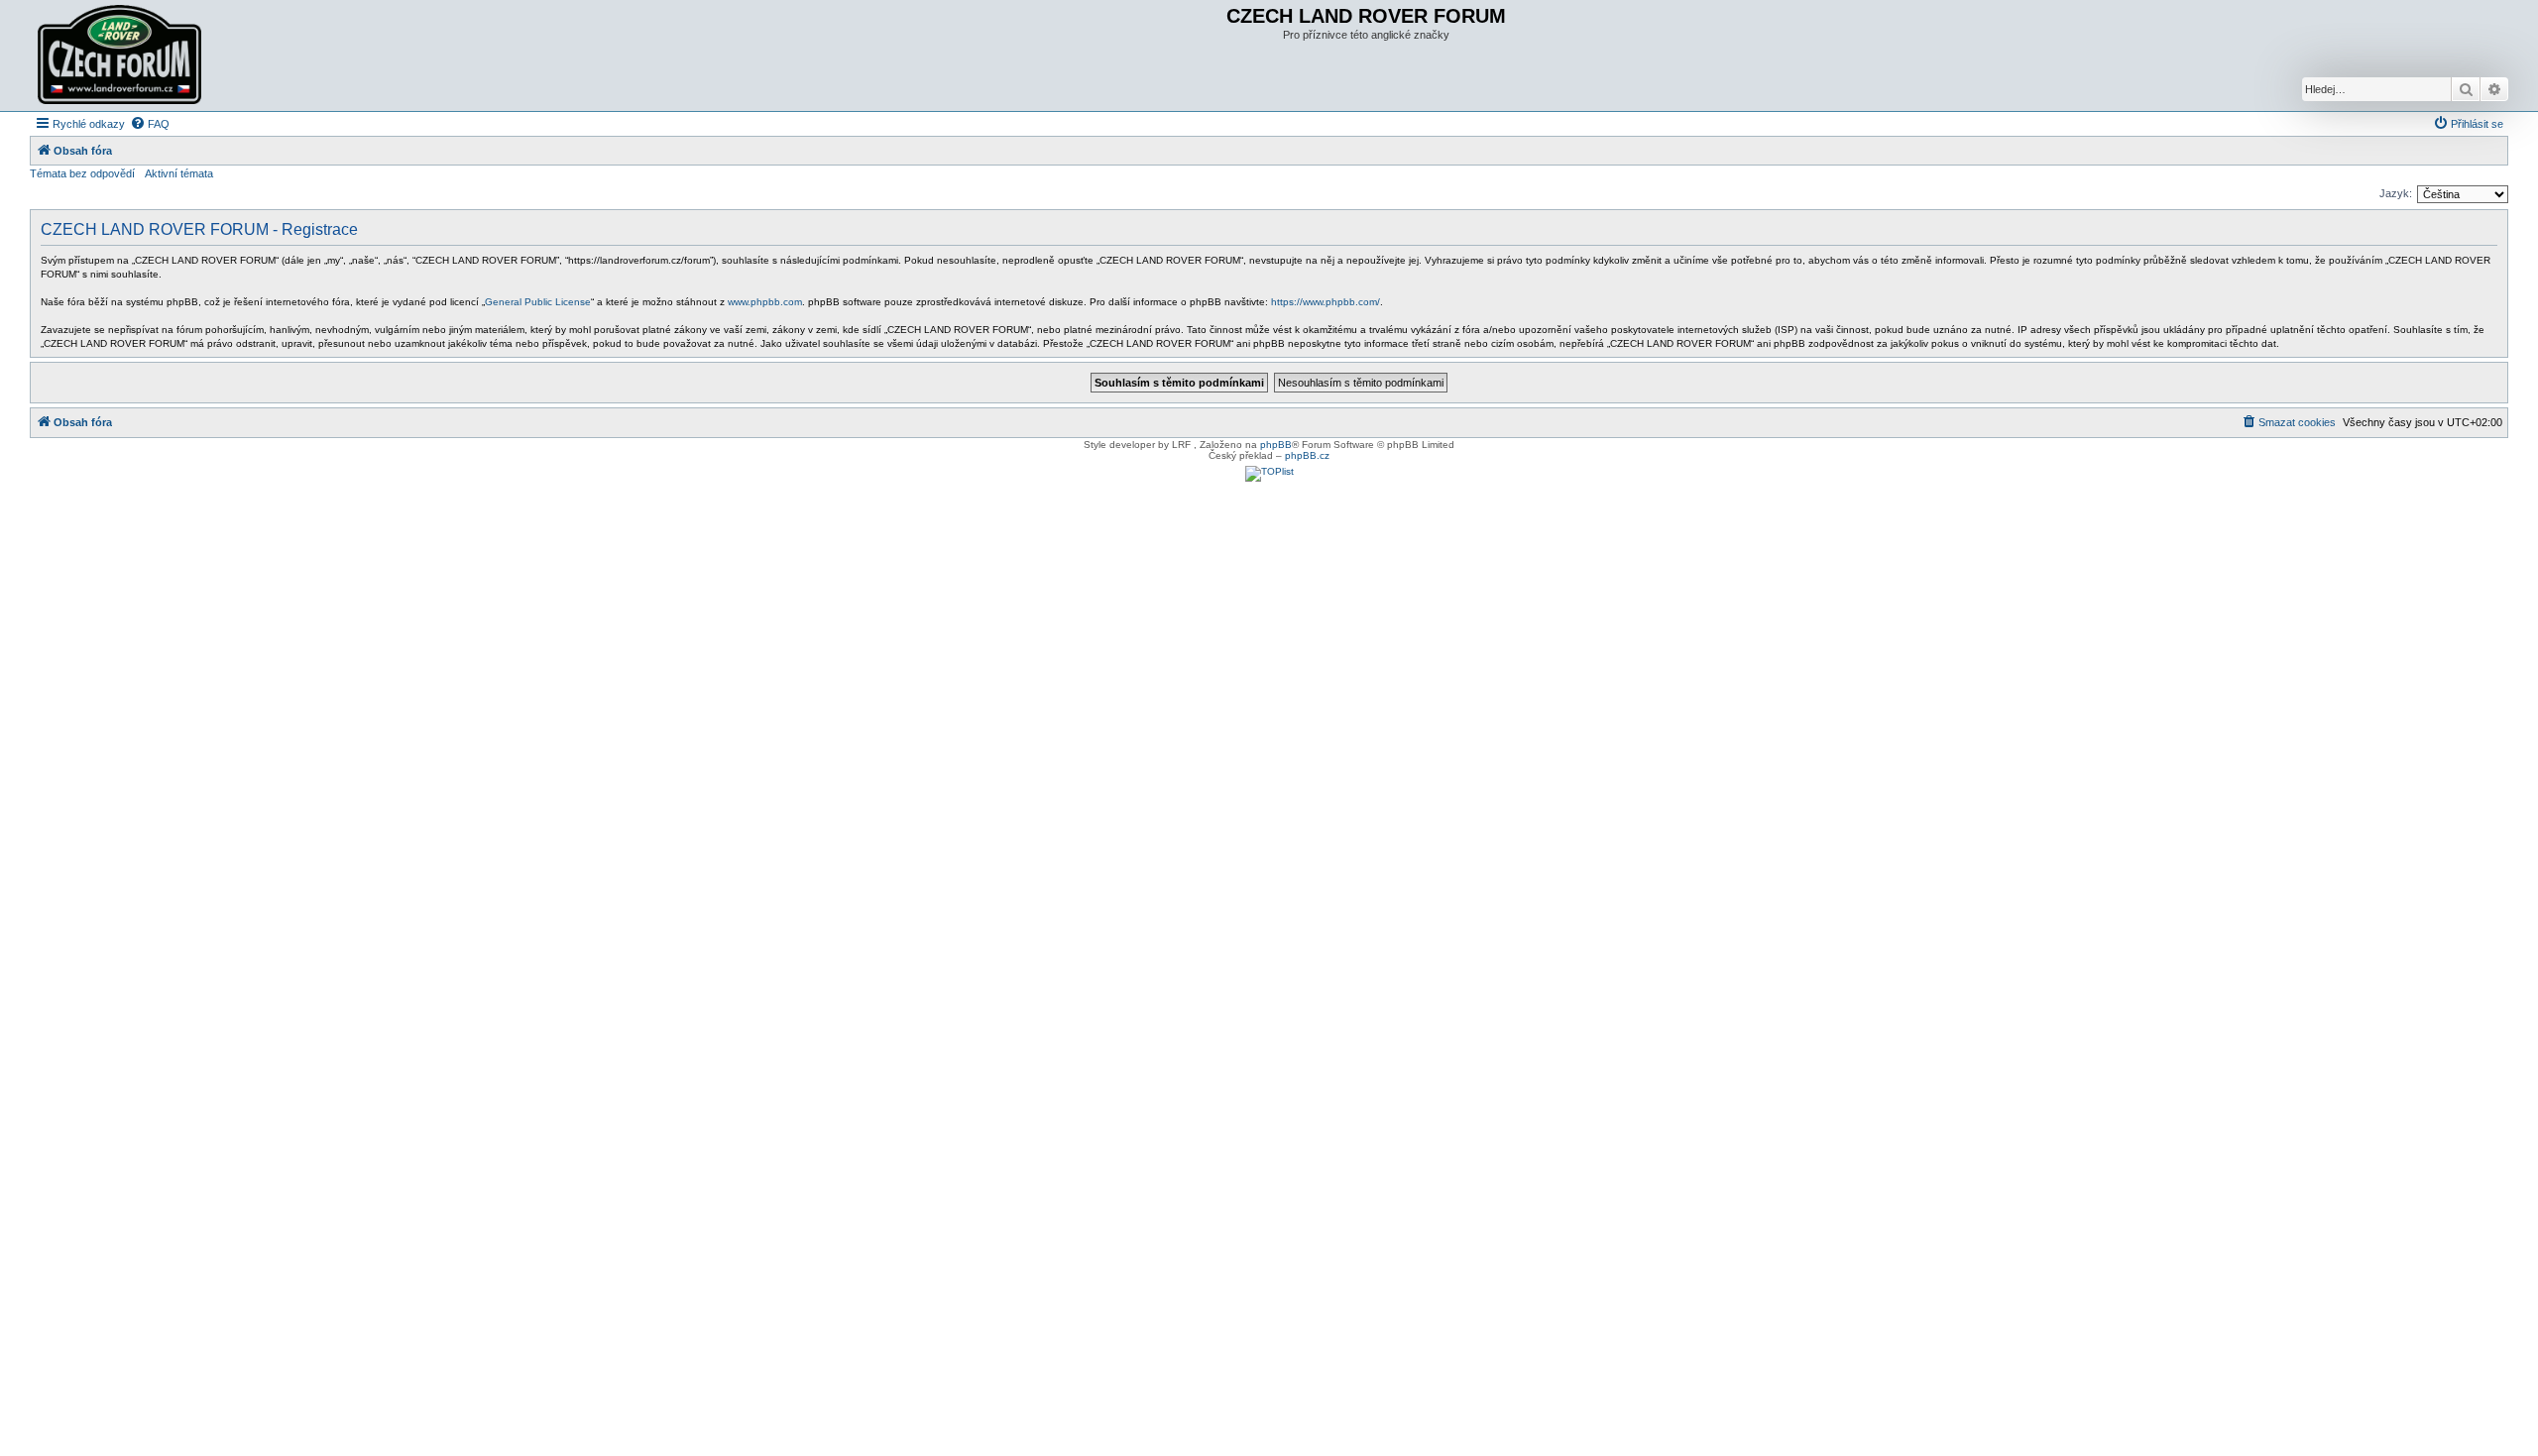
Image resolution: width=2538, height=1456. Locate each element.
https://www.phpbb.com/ (1326, 302)
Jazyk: (2396, 193)
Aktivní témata (179, 173)
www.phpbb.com (765, 302)
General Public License (538, 302)
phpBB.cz (1307, 455)
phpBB (1276, 445)
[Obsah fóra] (122, 56)
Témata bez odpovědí (82, 173)
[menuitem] (150, 124)
